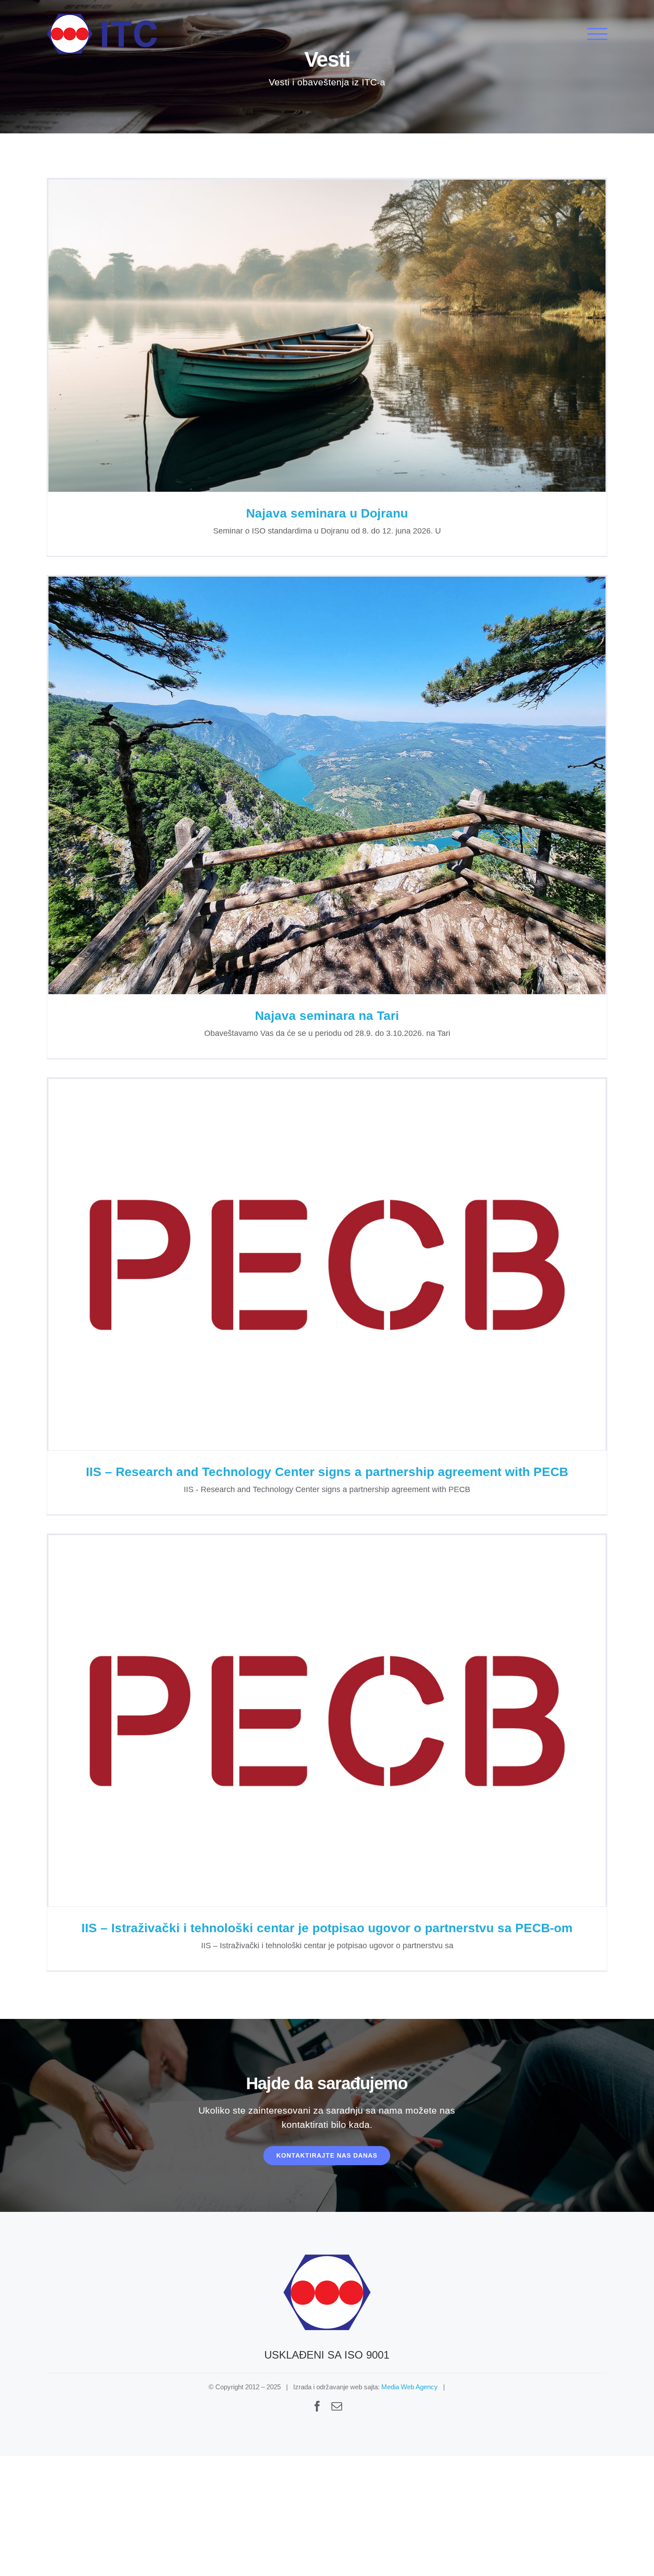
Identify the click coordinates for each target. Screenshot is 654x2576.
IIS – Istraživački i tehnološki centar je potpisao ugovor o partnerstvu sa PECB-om (327, 1721)
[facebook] (317, 2406)
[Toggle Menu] (597, 34)
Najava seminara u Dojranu (327, 335)
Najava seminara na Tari (327, 785)
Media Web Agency (410, 2387)
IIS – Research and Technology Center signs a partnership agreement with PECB (327, 1265)
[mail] (337, 2406)
